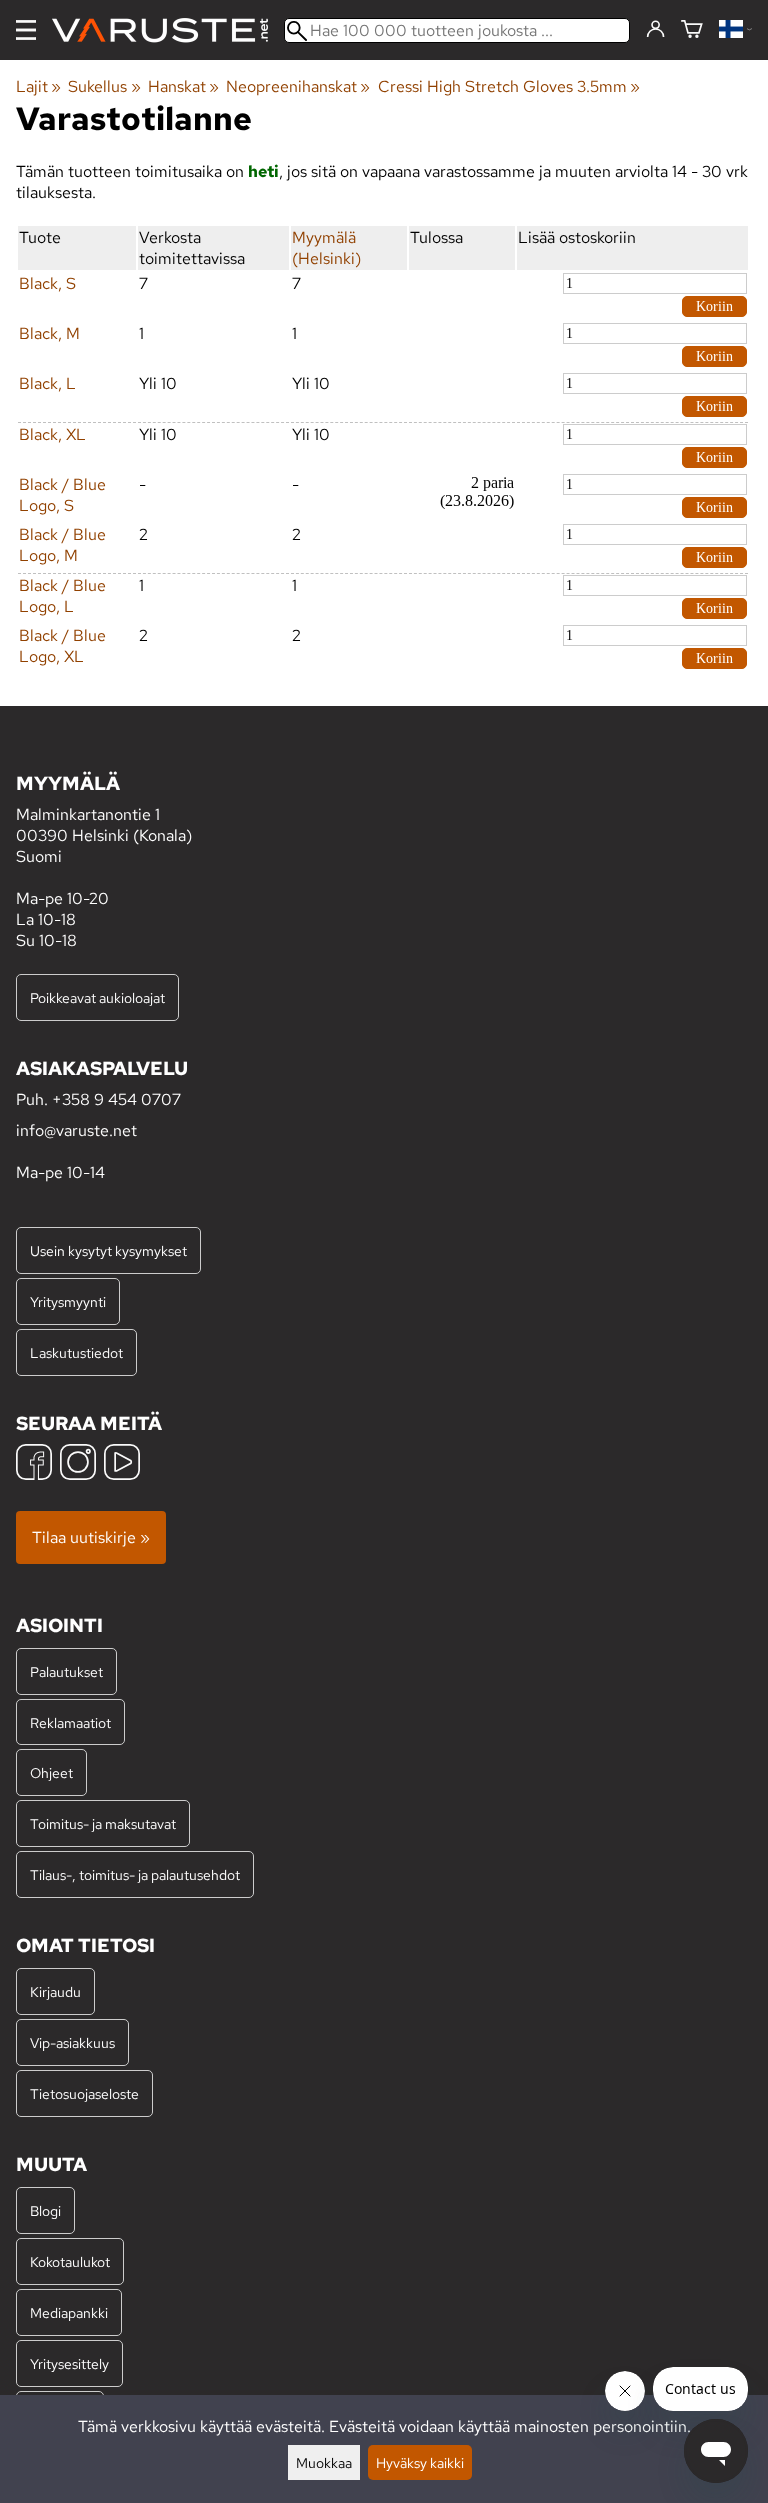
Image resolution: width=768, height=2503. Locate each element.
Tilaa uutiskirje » (91, 1537)
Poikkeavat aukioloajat (97, 997)
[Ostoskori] (692, 30)
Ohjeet (51, 1772)
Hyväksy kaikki (420, 2462)
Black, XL (52, 434)
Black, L (47, 383)
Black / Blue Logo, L (62, 596)
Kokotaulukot (70, 2261)
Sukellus (104, 86)
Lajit (38, 86)
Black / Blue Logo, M (62, 545)
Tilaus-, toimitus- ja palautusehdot (135, 1874)
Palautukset (66, 1671)
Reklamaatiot (70, 1722)
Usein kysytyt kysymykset (108, 1250)
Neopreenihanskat (298, 86)
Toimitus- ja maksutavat (103, 1823)
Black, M (49, 333)
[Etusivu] (168, 30)
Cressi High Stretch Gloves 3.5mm (509, 86)
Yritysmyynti (68, 1301)
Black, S (47, 283)
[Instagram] (78, 1464)
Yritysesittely (69, 2363)
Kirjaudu (55, 1991)
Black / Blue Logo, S (62, 495)
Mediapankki (69, 2312)
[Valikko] (26, 30)
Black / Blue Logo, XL (62, 646)
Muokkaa (324, 2462)
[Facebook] (34, 1464)
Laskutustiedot (76, 1352)
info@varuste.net (76, 1130)
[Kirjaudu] (655, 30)
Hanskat (183, 86)
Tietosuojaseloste (84, 2093)
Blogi (45, 2210)
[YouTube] (122, 1464)
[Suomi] (735, 30)
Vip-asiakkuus (72, 2042)
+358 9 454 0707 (116, 1099)
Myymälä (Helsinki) (326, 248)
